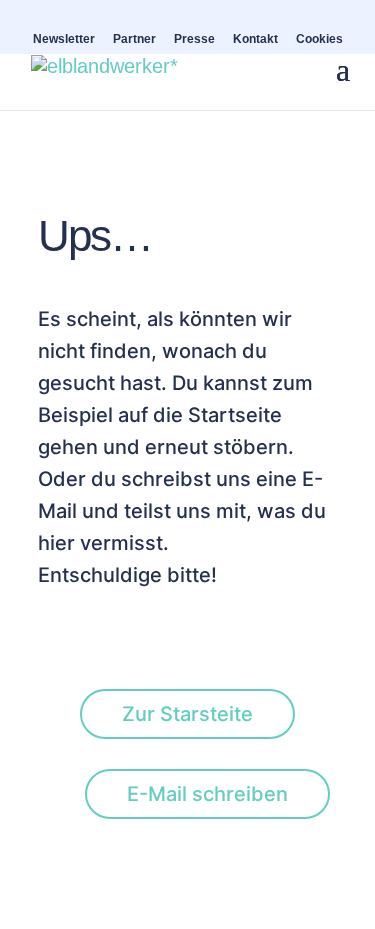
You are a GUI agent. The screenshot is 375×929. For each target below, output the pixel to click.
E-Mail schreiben (207, 794)
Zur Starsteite (187, 714)
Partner (134, 39)
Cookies (319, 39)
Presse (194, 39)
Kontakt (255, 39)
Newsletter (64, 39)
